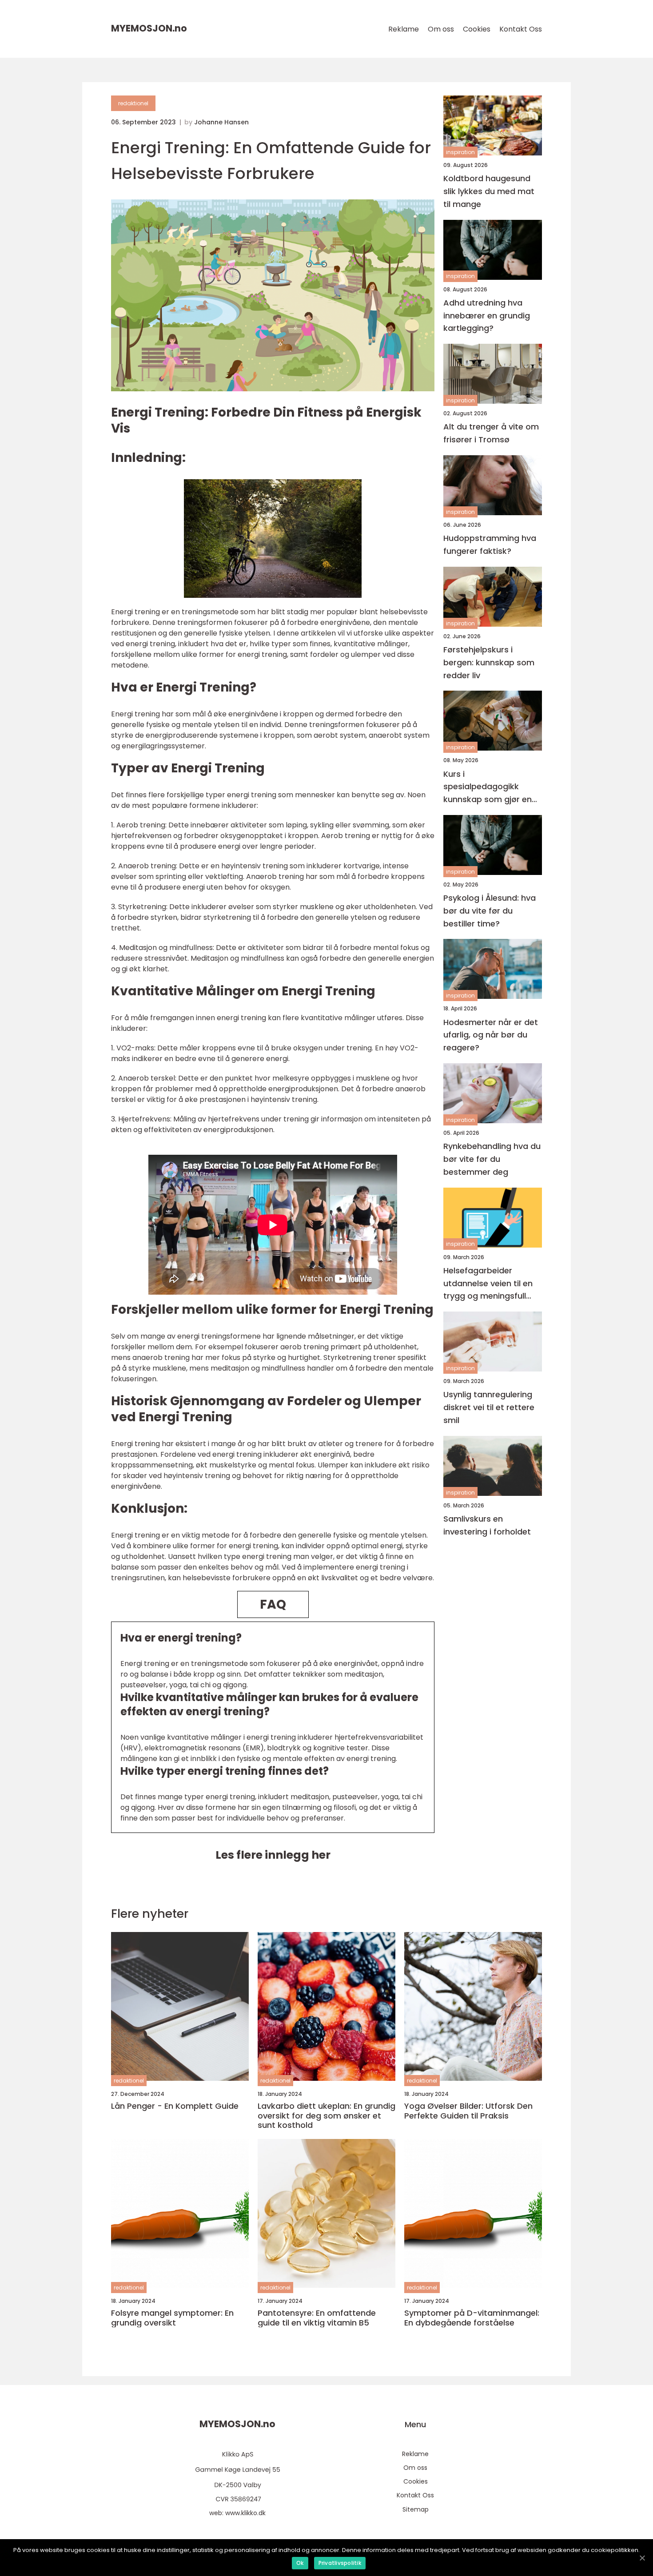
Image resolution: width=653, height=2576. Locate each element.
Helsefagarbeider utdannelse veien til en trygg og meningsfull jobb (488, 1284)
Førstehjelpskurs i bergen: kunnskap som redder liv (489, 662)
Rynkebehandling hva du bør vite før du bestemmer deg (492, 1159)
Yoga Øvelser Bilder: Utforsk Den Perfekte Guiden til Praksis (468, 2111)
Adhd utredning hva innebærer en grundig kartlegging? (487, 316)
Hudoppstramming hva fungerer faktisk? (490, 545)
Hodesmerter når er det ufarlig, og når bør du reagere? (491, 1035)
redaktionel (133, 103)
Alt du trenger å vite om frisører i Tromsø (491, 433)
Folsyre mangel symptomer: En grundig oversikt (172, 2318)
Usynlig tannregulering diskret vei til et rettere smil (489, 1407)
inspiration (460, 152)
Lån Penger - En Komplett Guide (175, 2106)
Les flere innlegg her (273, 1855)
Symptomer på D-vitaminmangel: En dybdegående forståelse (472, 2318)
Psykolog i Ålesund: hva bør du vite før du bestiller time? (490, 911)
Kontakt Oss (521, 29)
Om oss (441, 29)
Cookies (477, 29)
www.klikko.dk (245, 2513)
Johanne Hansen (221, 122)
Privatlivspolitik (340, 2563)
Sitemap (416, 2509)
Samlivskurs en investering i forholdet (487, 1525)
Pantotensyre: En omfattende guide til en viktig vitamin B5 (317, 2318)
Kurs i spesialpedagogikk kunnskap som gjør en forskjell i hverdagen (488, 787)
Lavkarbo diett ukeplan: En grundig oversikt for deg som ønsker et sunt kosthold (326, 2116)
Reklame (404, 29)
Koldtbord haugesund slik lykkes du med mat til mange (489, 191)
